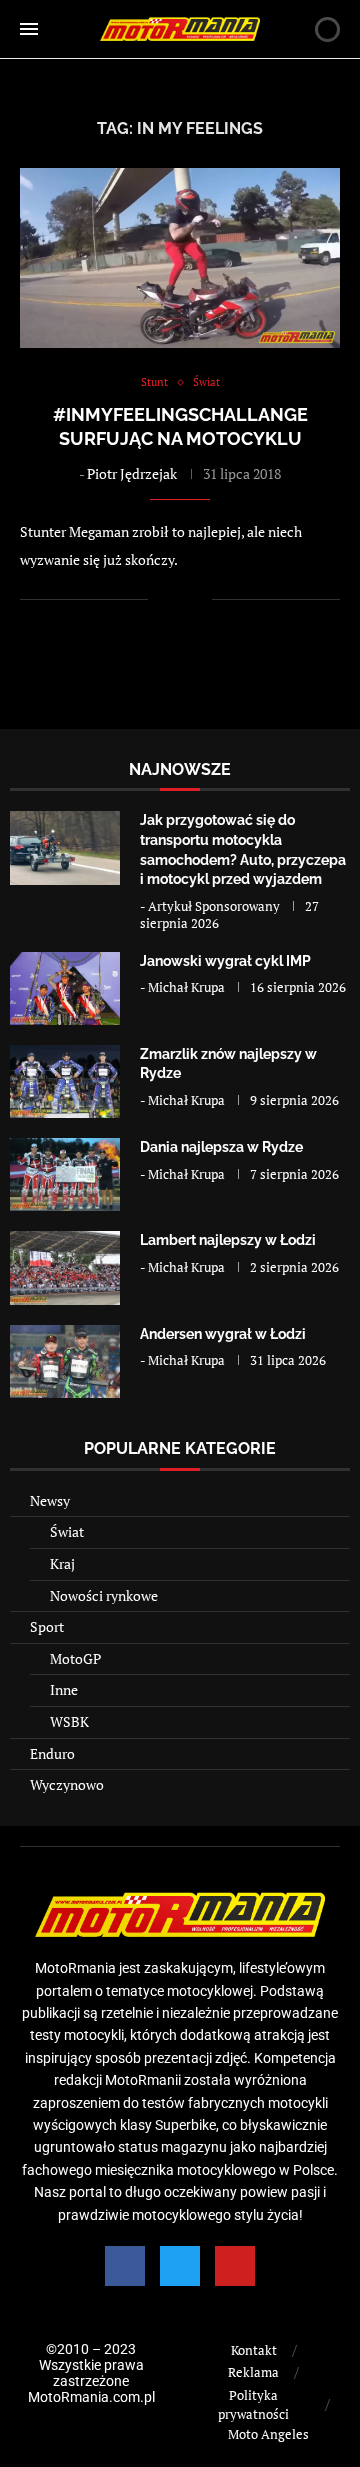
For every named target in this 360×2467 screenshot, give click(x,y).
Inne (64, 1689)
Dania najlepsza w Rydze (221, 1147)
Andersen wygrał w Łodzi (223, 1334)
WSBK (69, 1721)
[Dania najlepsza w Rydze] (65, 1174)
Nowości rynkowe (104, 1595)
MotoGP (75, 1658)
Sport (47, 1626)
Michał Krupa (186, 987)
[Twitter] (180, 2266)
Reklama (253, 2372)
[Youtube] (235, 2266)
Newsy (50, 1500)
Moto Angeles (268, 2434)
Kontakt (254, 2350)
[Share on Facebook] (176, 599)
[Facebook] (125, 2266)
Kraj (62, 1563)
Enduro (52, 1753)
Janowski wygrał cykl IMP (225, 961)
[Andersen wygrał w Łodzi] (65, 1361)
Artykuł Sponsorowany (214, 906)
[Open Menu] (29, 29)
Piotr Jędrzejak (132, 473)
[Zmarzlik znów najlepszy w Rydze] (65, 1081)
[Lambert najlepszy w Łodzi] (65, 1267)
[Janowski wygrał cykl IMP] (65, 988)
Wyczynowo (67, 1784)
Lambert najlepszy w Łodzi (228, 1240)
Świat (67, 1531)
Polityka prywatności (253, 2405)
